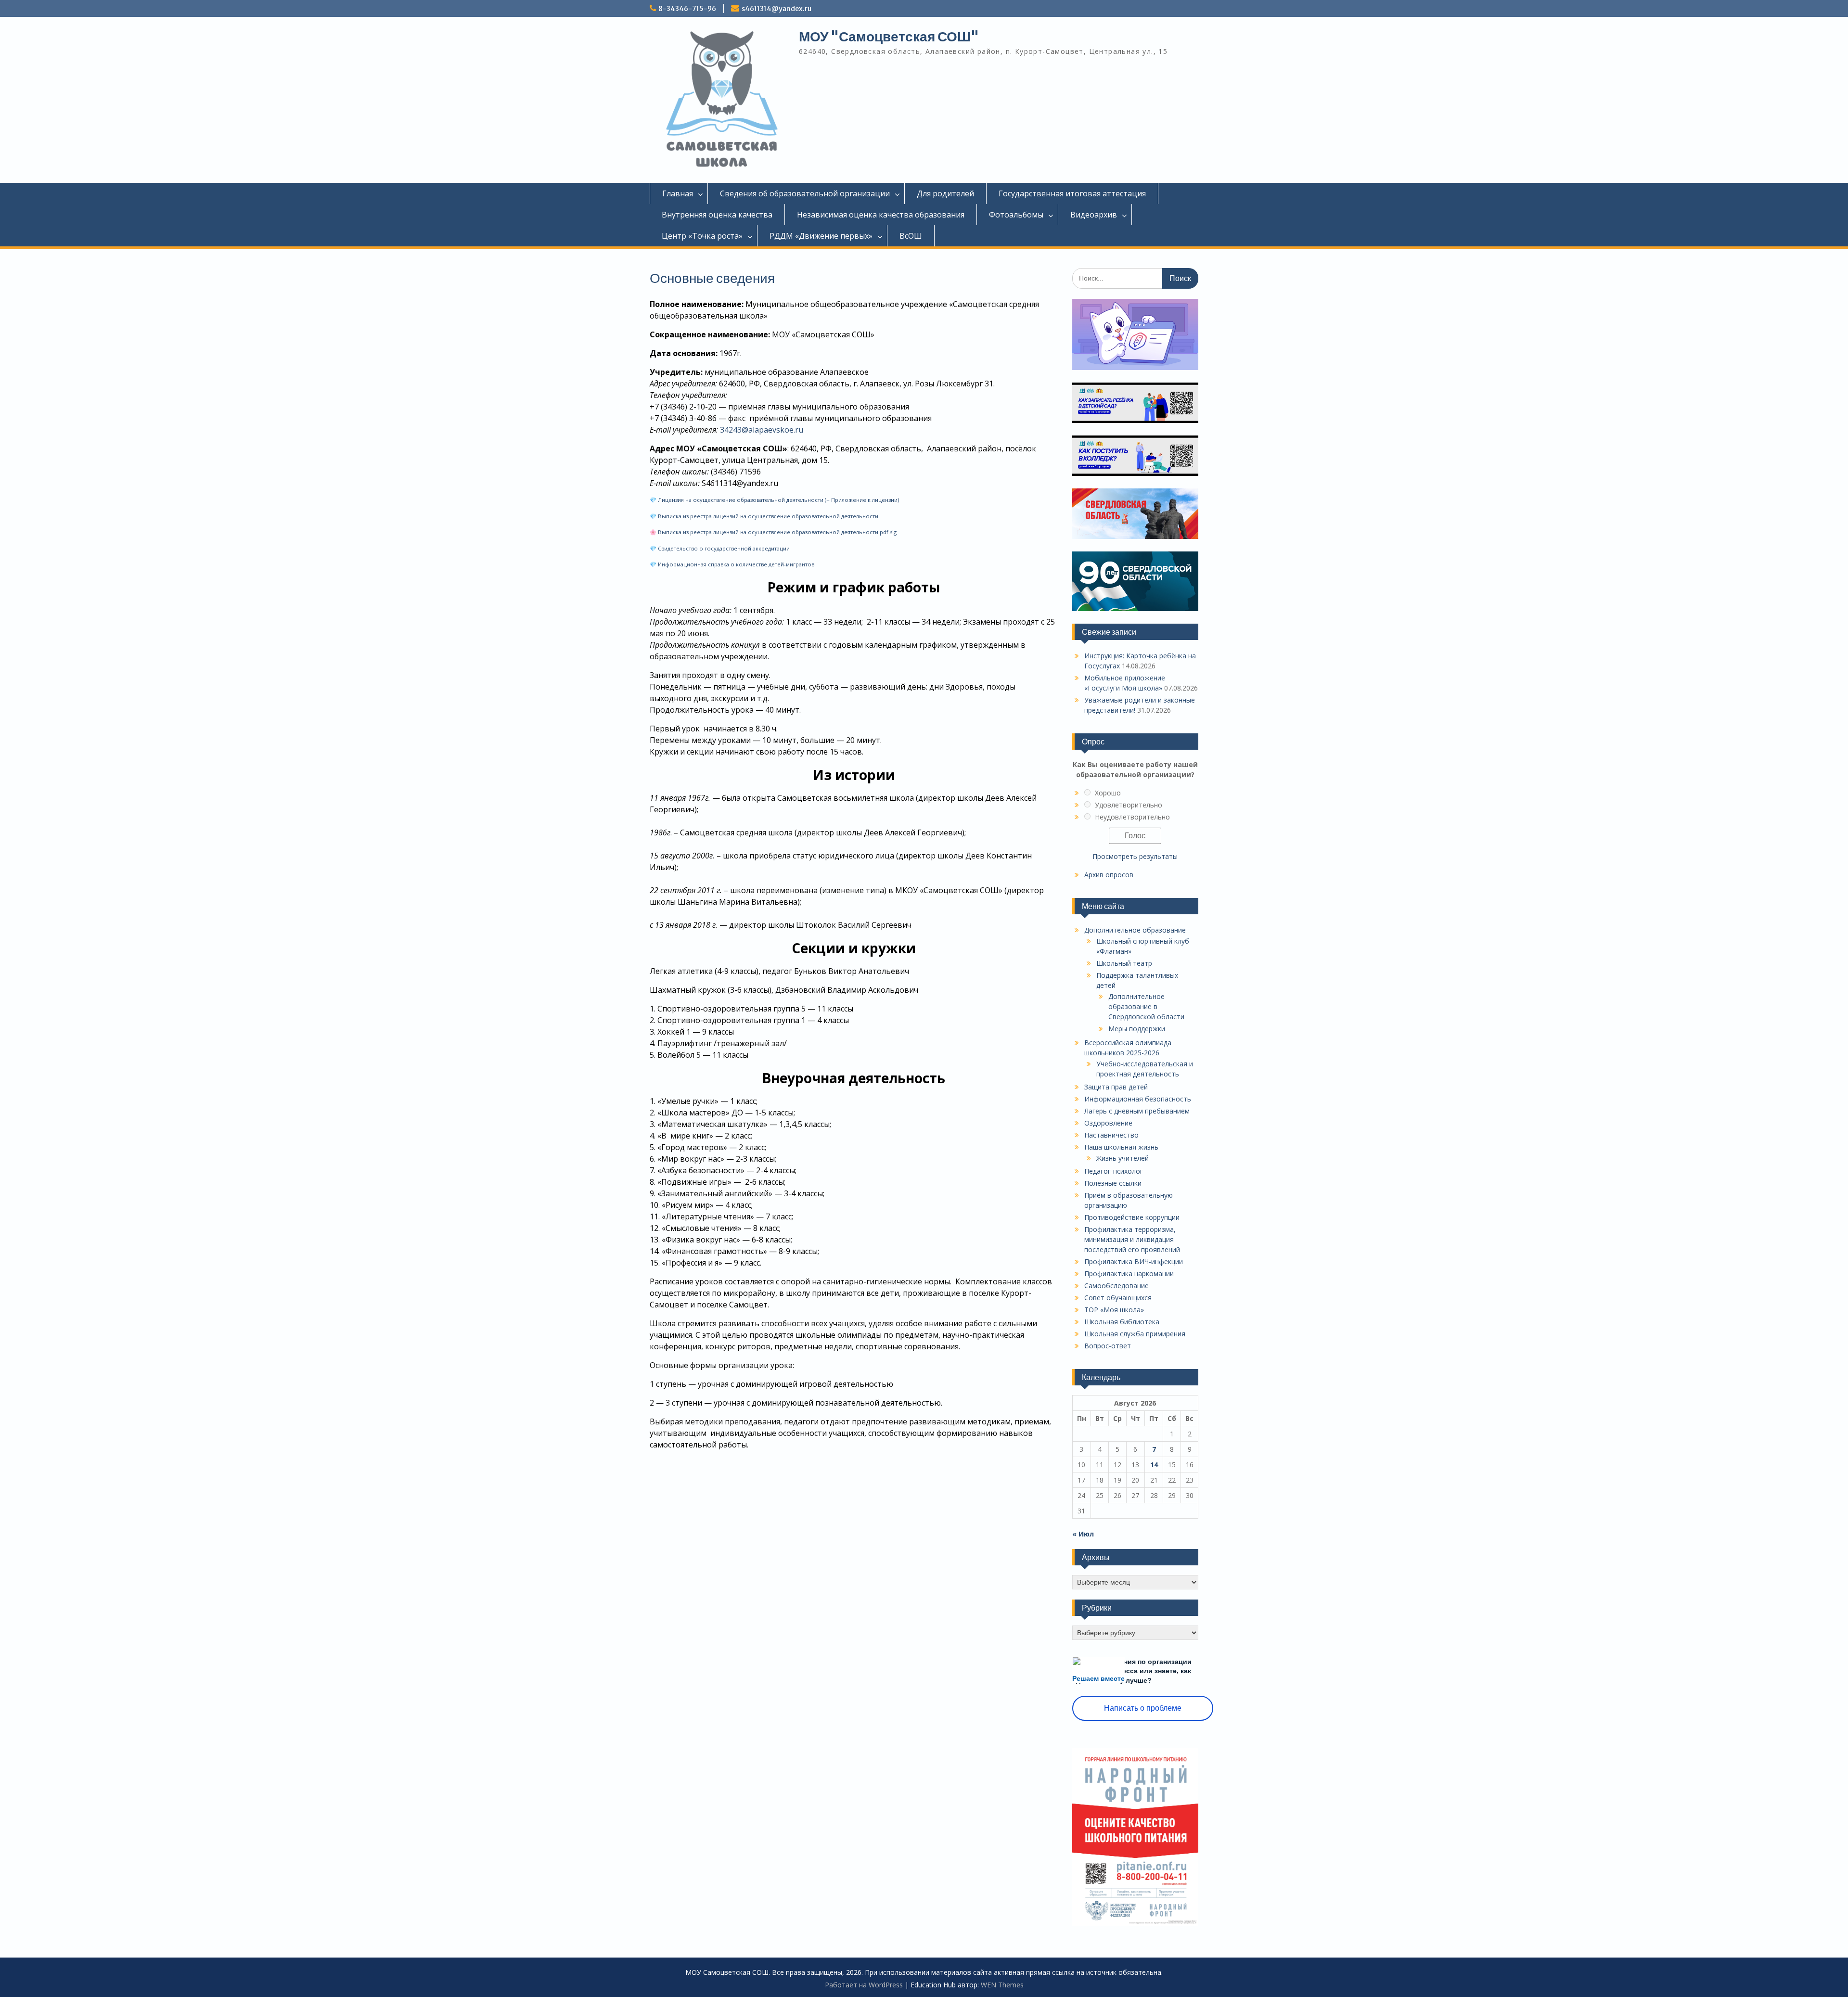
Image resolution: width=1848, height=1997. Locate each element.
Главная (678, 193)
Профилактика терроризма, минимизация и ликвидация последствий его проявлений (1132, 1239)
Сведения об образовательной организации (805, 193)
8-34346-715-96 (687, 9)
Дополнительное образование (1135, 930)
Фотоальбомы (1016, 215)
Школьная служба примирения (1135, 1334)
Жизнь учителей (1123, 1158)
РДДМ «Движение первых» (821, 236)
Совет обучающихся (1118, 1298)
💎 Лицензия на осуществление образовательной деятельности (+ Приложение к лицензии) (774, 500)
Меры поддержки (1137, 1029)
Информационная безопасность (1138, 1099)
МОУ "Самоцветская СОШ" (889, 37)
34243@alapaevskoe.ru (762, 430)
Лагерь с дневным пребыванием (1137, 1111)
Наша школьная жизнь (1121, 1147)
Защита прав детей (1116, 1087)
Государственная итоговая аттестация (1072, 193)
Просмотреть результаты (1135, 856)
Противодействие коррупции (1132, 1217)
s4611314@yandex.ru (776, 9)
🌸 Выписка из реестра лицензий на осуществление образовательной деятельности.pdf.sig (773, 532)
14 (1154, 1465)
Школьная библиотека (1122, 1322)
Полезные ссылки (1113, 1183)
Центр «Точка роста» (702, 236)
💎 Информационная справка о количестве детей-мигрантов (732, 564)
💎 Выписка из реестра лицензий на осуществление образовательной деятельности (764, 516)
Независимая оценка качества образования (881, 215)
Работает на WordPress (864, 1985)
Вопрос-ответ (1108, 1346)
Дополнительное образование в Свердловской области (1146, 1006)
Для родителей (945, 193)
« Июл (1083, 1534)
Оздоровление (1108, 1123)
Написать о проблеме (1143, 1708)
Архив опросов (1109, 875)
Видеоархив (1094, 215)
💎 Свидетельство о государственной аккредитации (720, 548)
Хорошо (1108, 793)
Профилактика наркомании (1129, 1274)
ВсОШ (911, 236)
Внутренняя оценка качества (717, 215)
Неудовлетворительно (1132, 817)
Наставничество (1111, 1135)
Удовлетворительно (1129, 805)
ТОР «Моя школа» (1114, 1310)
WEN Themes (1002, 1985)
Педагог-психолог (1114, 1171)
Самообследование (1116, 1286)
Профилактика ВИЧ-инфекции (1134, 1261)
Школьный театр (1124, 963)
